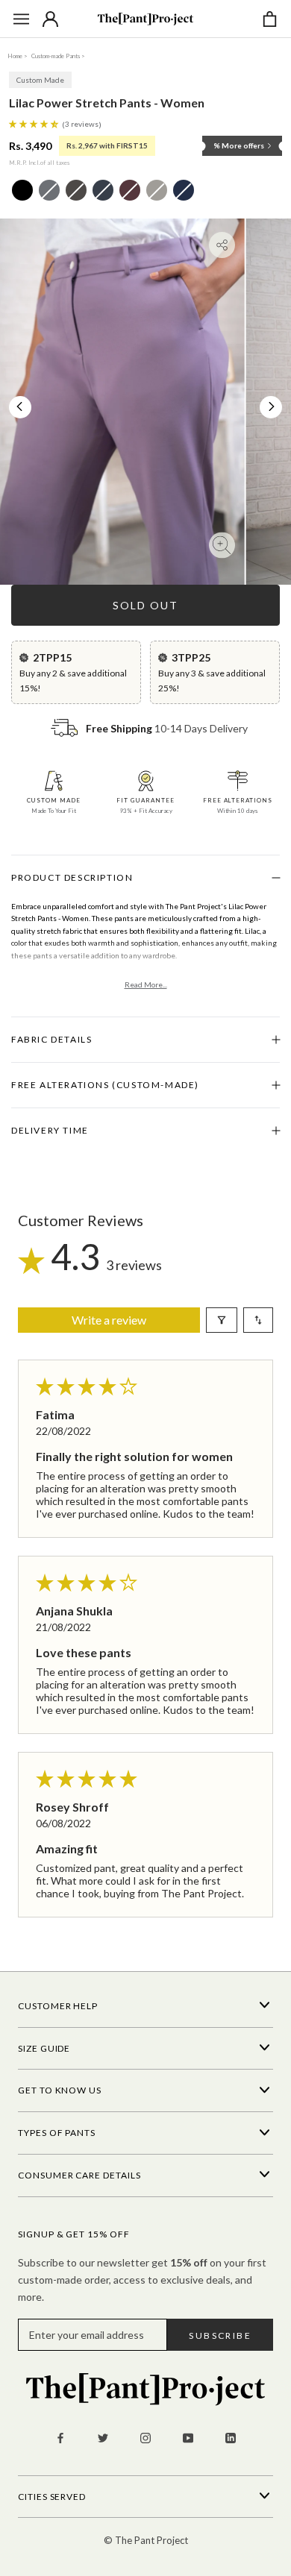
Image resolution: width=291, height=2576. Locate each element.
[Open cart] (270, 19)
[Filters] (222, 1320)
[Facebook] (60, 2437)
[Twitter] (103, 2437)
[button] (35, 123)
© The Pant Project (146, 2540)
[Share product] (222, 245)
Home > (18, 56)
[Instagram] (145, 2437)
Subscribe (220, 2335)
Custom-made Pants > (58, 56)
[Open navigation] (21, 19)
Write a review (109, 1320)
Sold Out (145, 605)
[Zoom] (222, 546)
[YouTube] (188, 2437)
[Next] (272, 406)
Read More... (146, 984)
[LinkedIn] (231, 2437)
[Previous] (19, 406)
